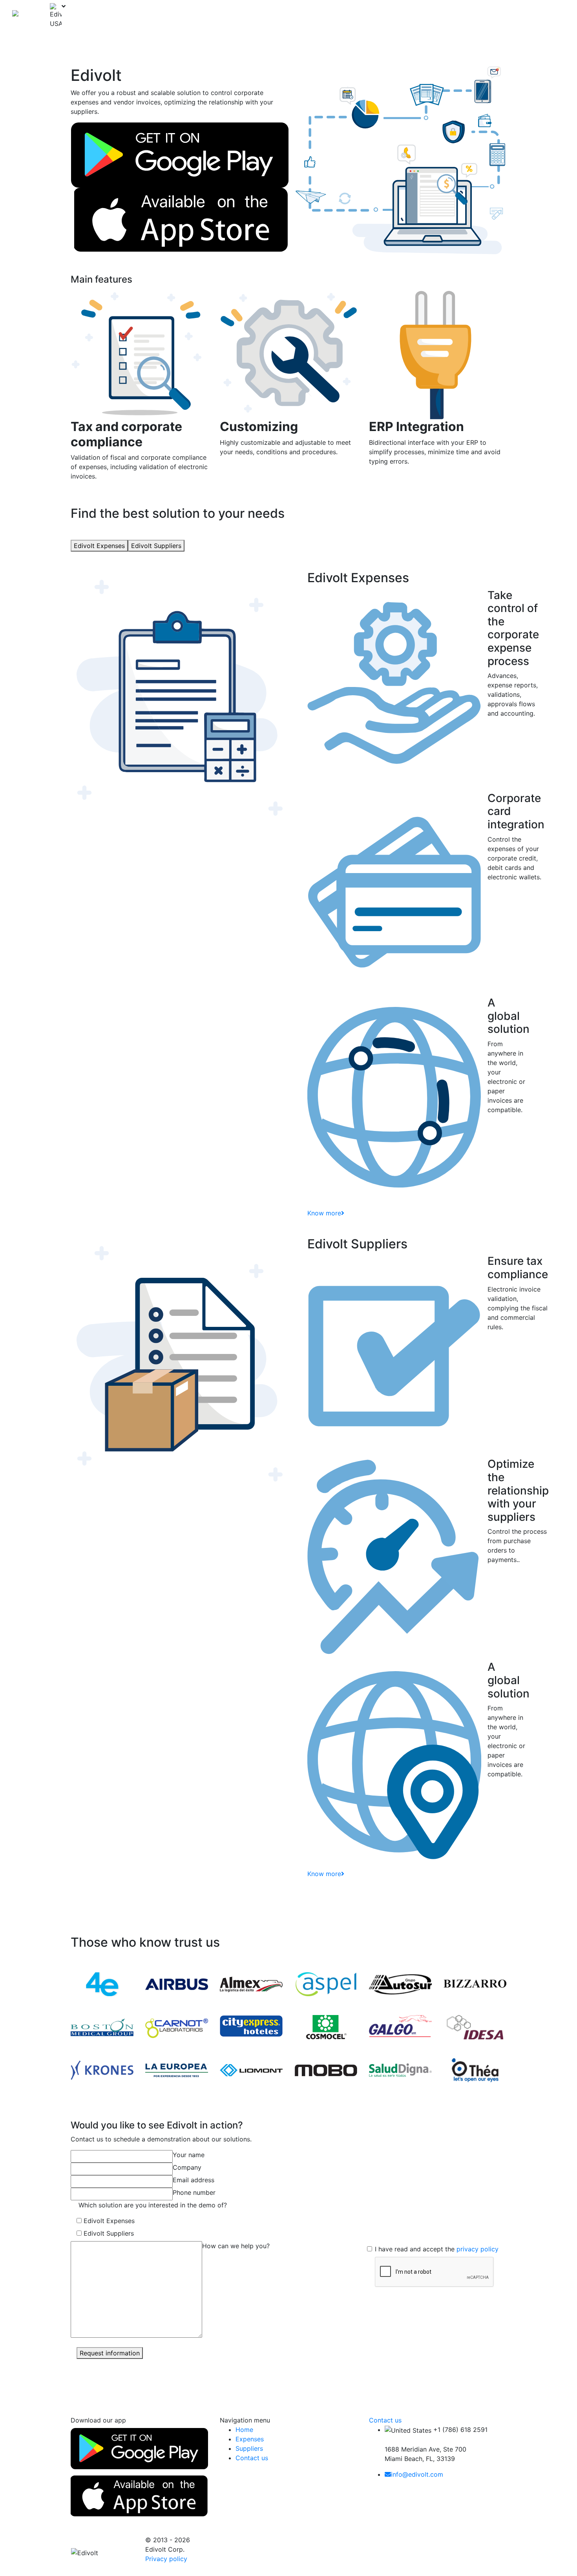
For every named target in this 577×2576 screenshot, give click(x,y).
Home (350, 16)
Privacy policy (166, 2559)
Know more (324, 1213)
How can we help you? (236, 2246)
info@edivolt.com (417, 2474)
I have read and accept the (437, 2249)
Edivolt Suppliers (156, 546)
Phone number (194, 2192)
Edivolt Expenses (99, 546)
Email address (194, 2180)
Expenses (379, 16)
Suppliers (435, 16)
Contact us (471, 16)
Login (502, 16)
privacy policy (477, 2249)
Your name (189, 2155)
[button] (411, 16)
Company (187, 2167)
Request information (110, 2353)
